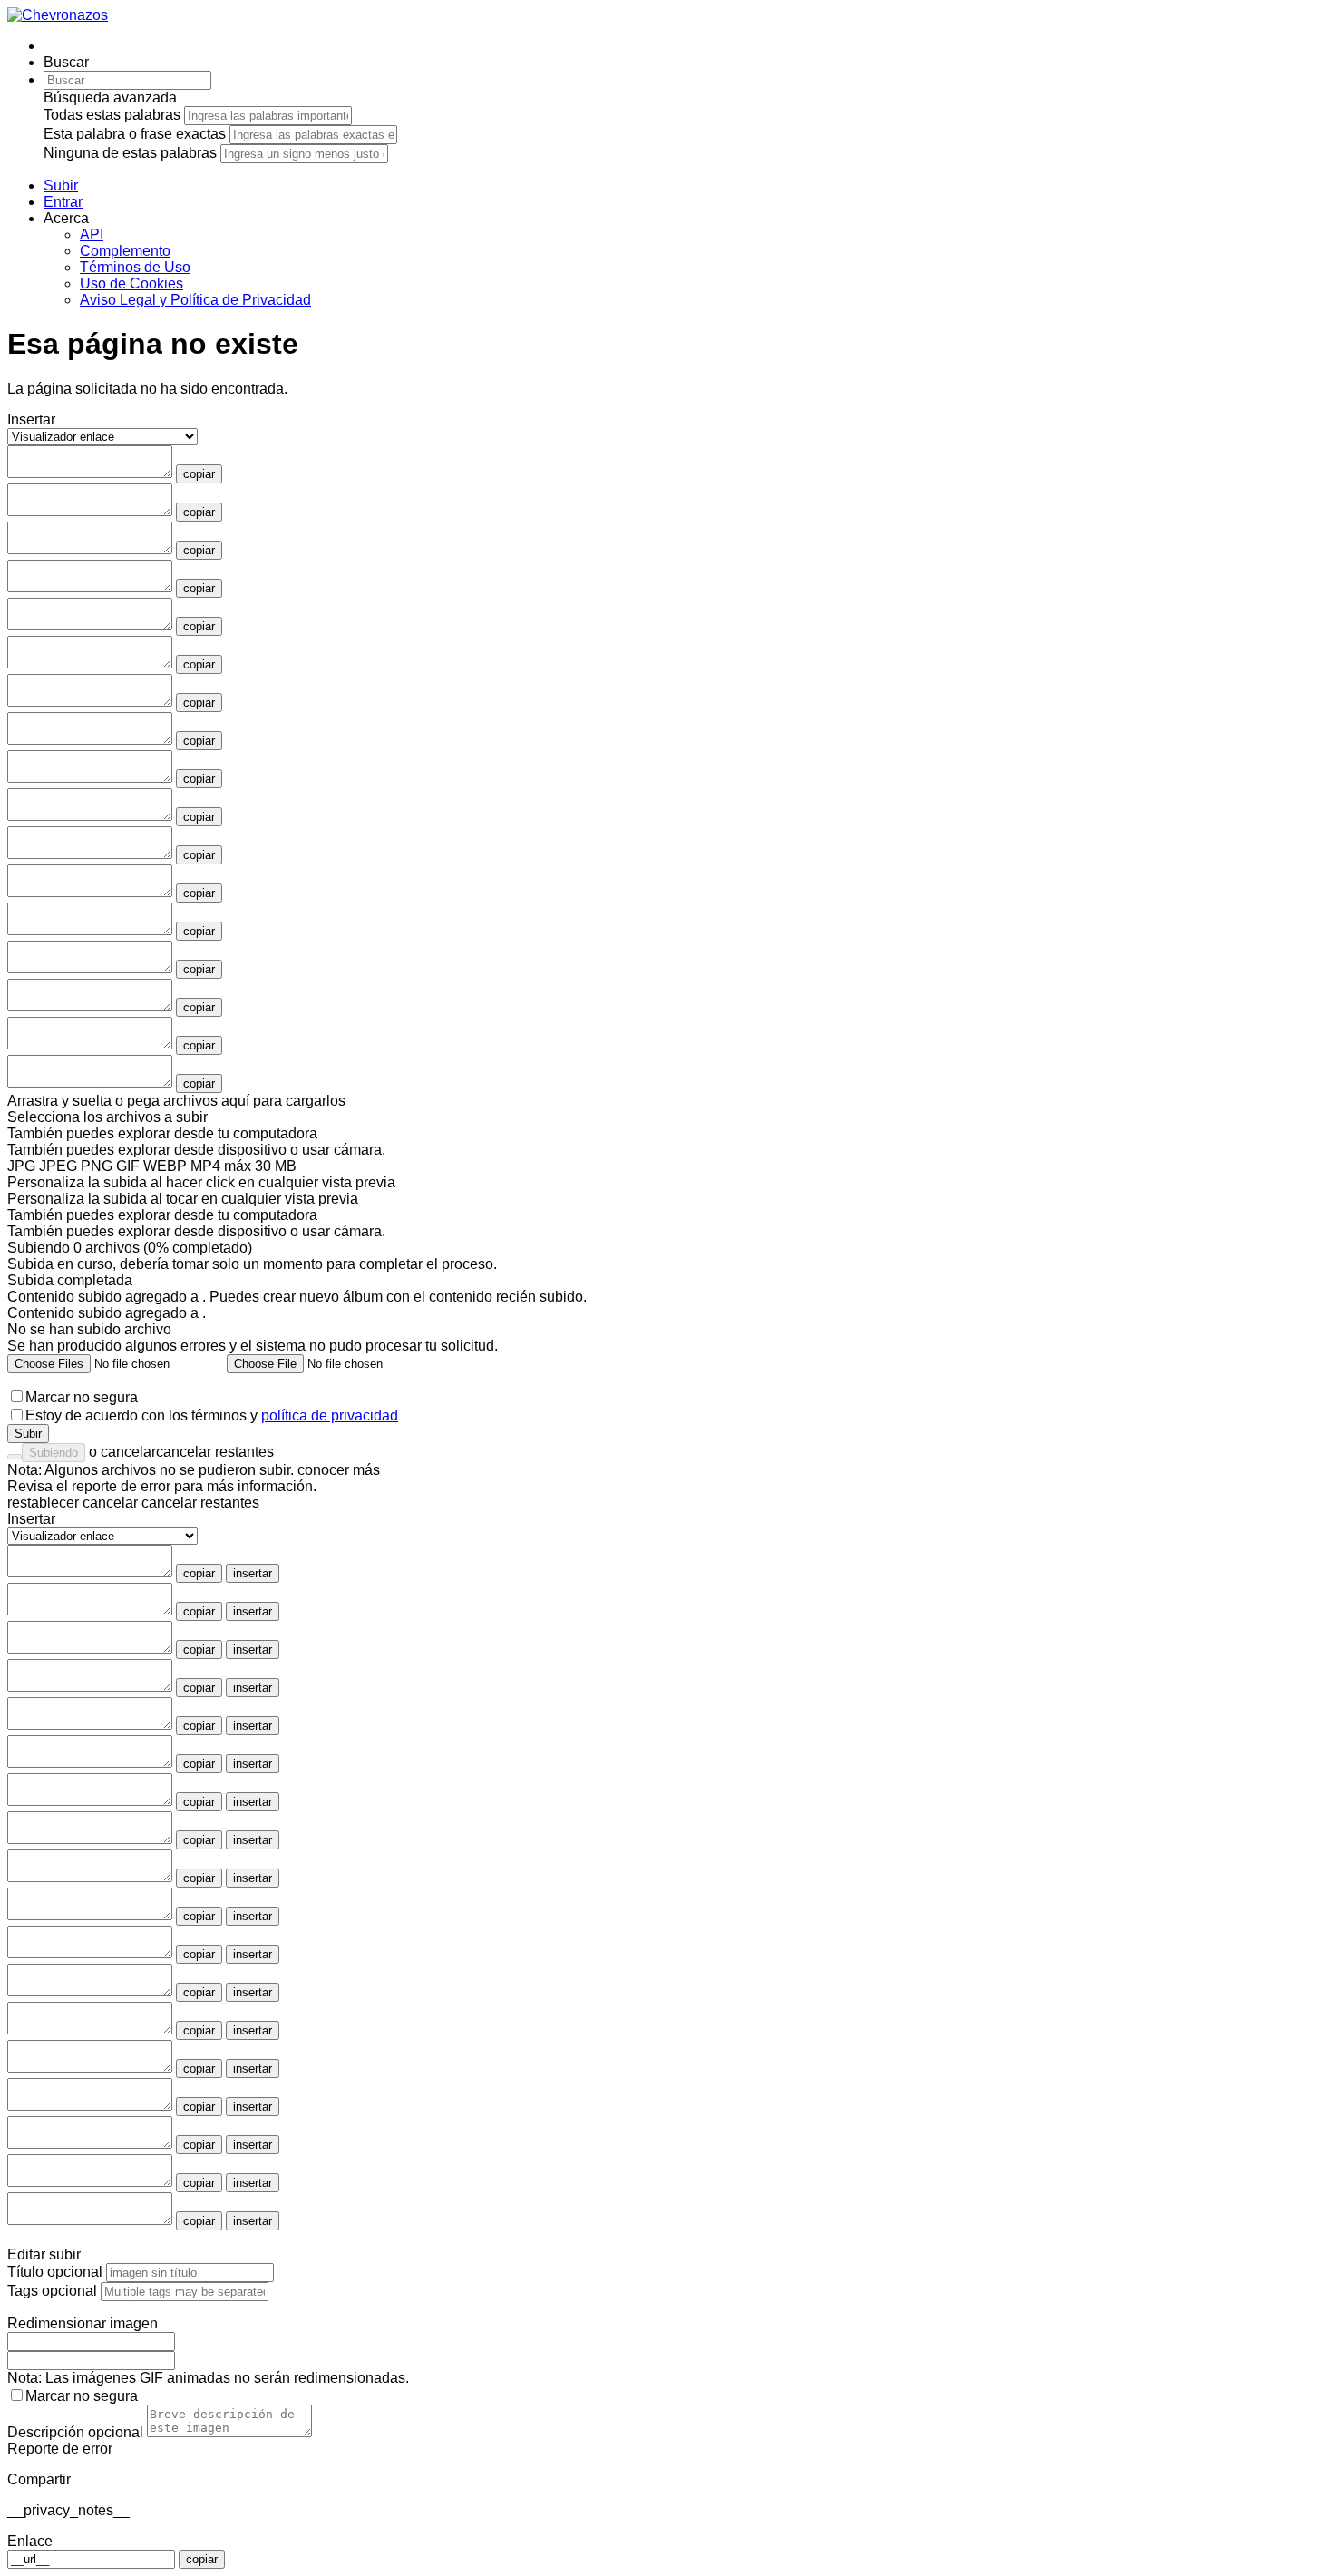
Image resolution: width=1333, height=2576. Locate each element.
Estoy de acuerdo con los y (212, 1415)
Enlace (30, 2541)
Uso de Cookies (131, 283)
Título (55, 2272)
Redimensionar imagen (83, 2323)
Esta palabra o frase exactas (135, 134)
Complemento (125, 251)
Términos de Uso (135, 267)
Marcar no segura (82, 1397)
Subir (28, 1434)
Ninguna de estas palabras (130, 153)
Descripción (75, 2432)
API (92, 234)
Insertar (31, 1519)
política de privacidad (330, 1415)
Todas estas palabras (112, 115)
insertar (253, 1573)
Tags (52, 2291)
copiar (199, 474)
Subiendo (54, 1453)
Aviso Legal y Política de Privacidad (195, 300)
